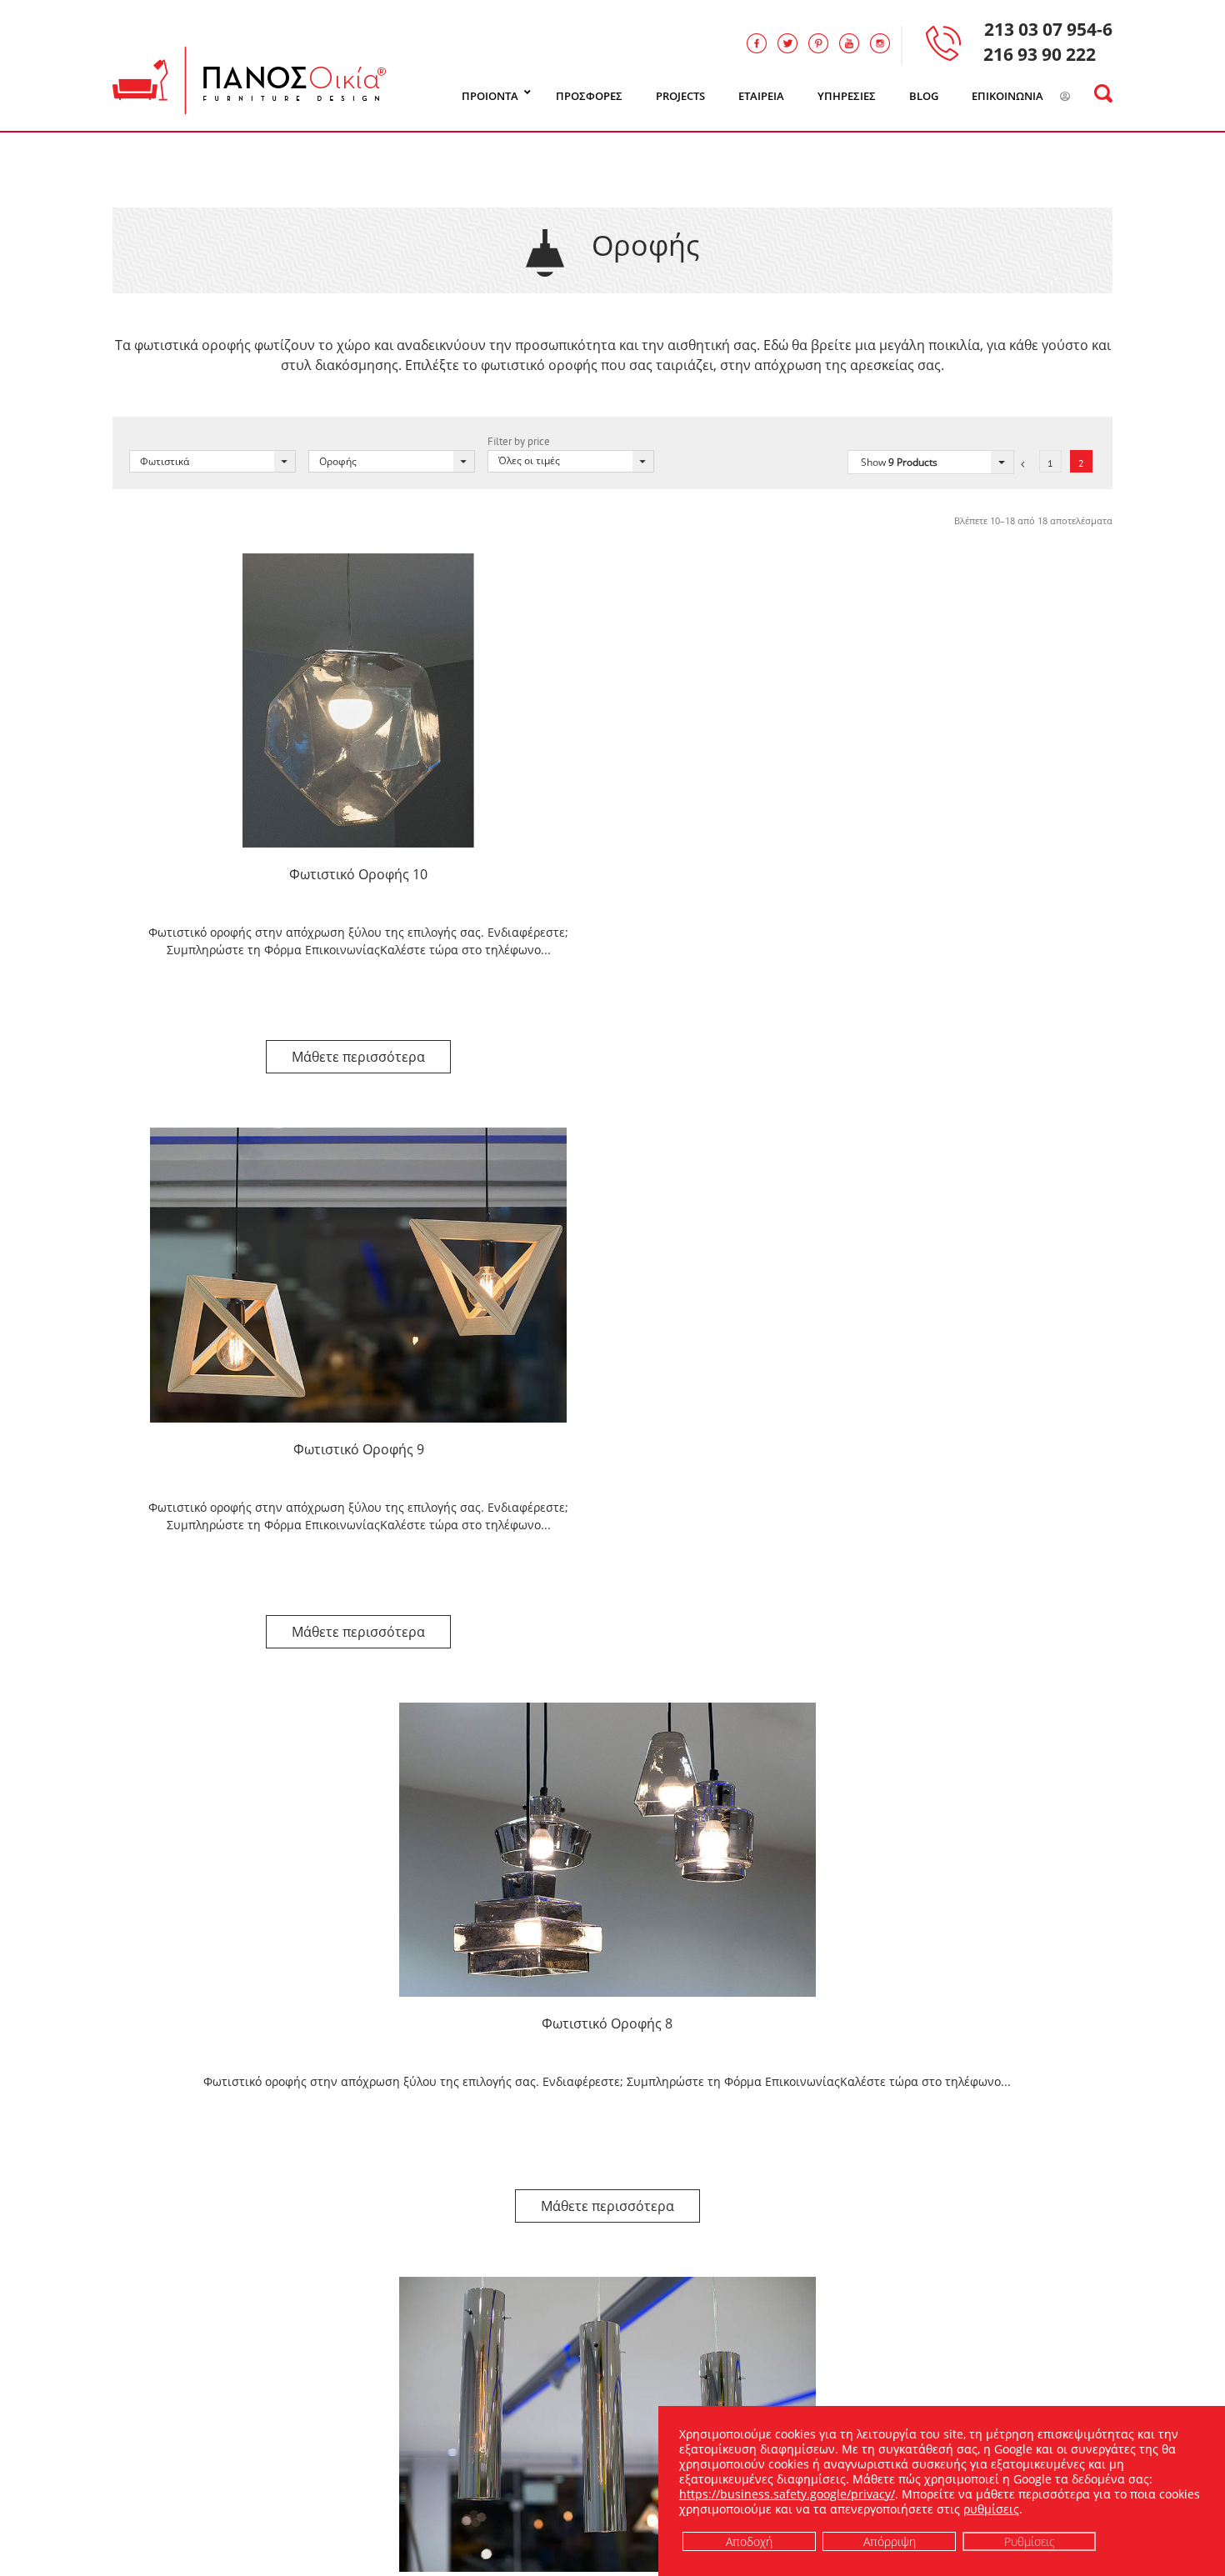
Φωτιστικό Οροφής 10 (358, 874)
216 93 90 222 (1040, 54)
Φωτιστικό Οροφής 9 (359, 1449)
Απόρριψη (890, 2541)
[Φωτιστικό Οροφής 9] (358, 1275)
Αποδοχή (749, 2541)
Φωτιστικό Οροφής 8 (607, 2023)
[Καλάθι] (1086, 97)
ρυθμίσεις (991, 2509)
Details (358, 1057)
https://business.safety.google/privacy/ (787, 2494)
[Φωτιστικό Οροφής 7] (607, 2424)
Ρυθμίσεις (1030, 2541)
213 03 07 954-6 (1048, 29)
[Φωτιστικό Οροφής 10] (358, 700)
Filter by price (519, 441)
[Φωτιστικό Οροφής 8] (607, 1850)
